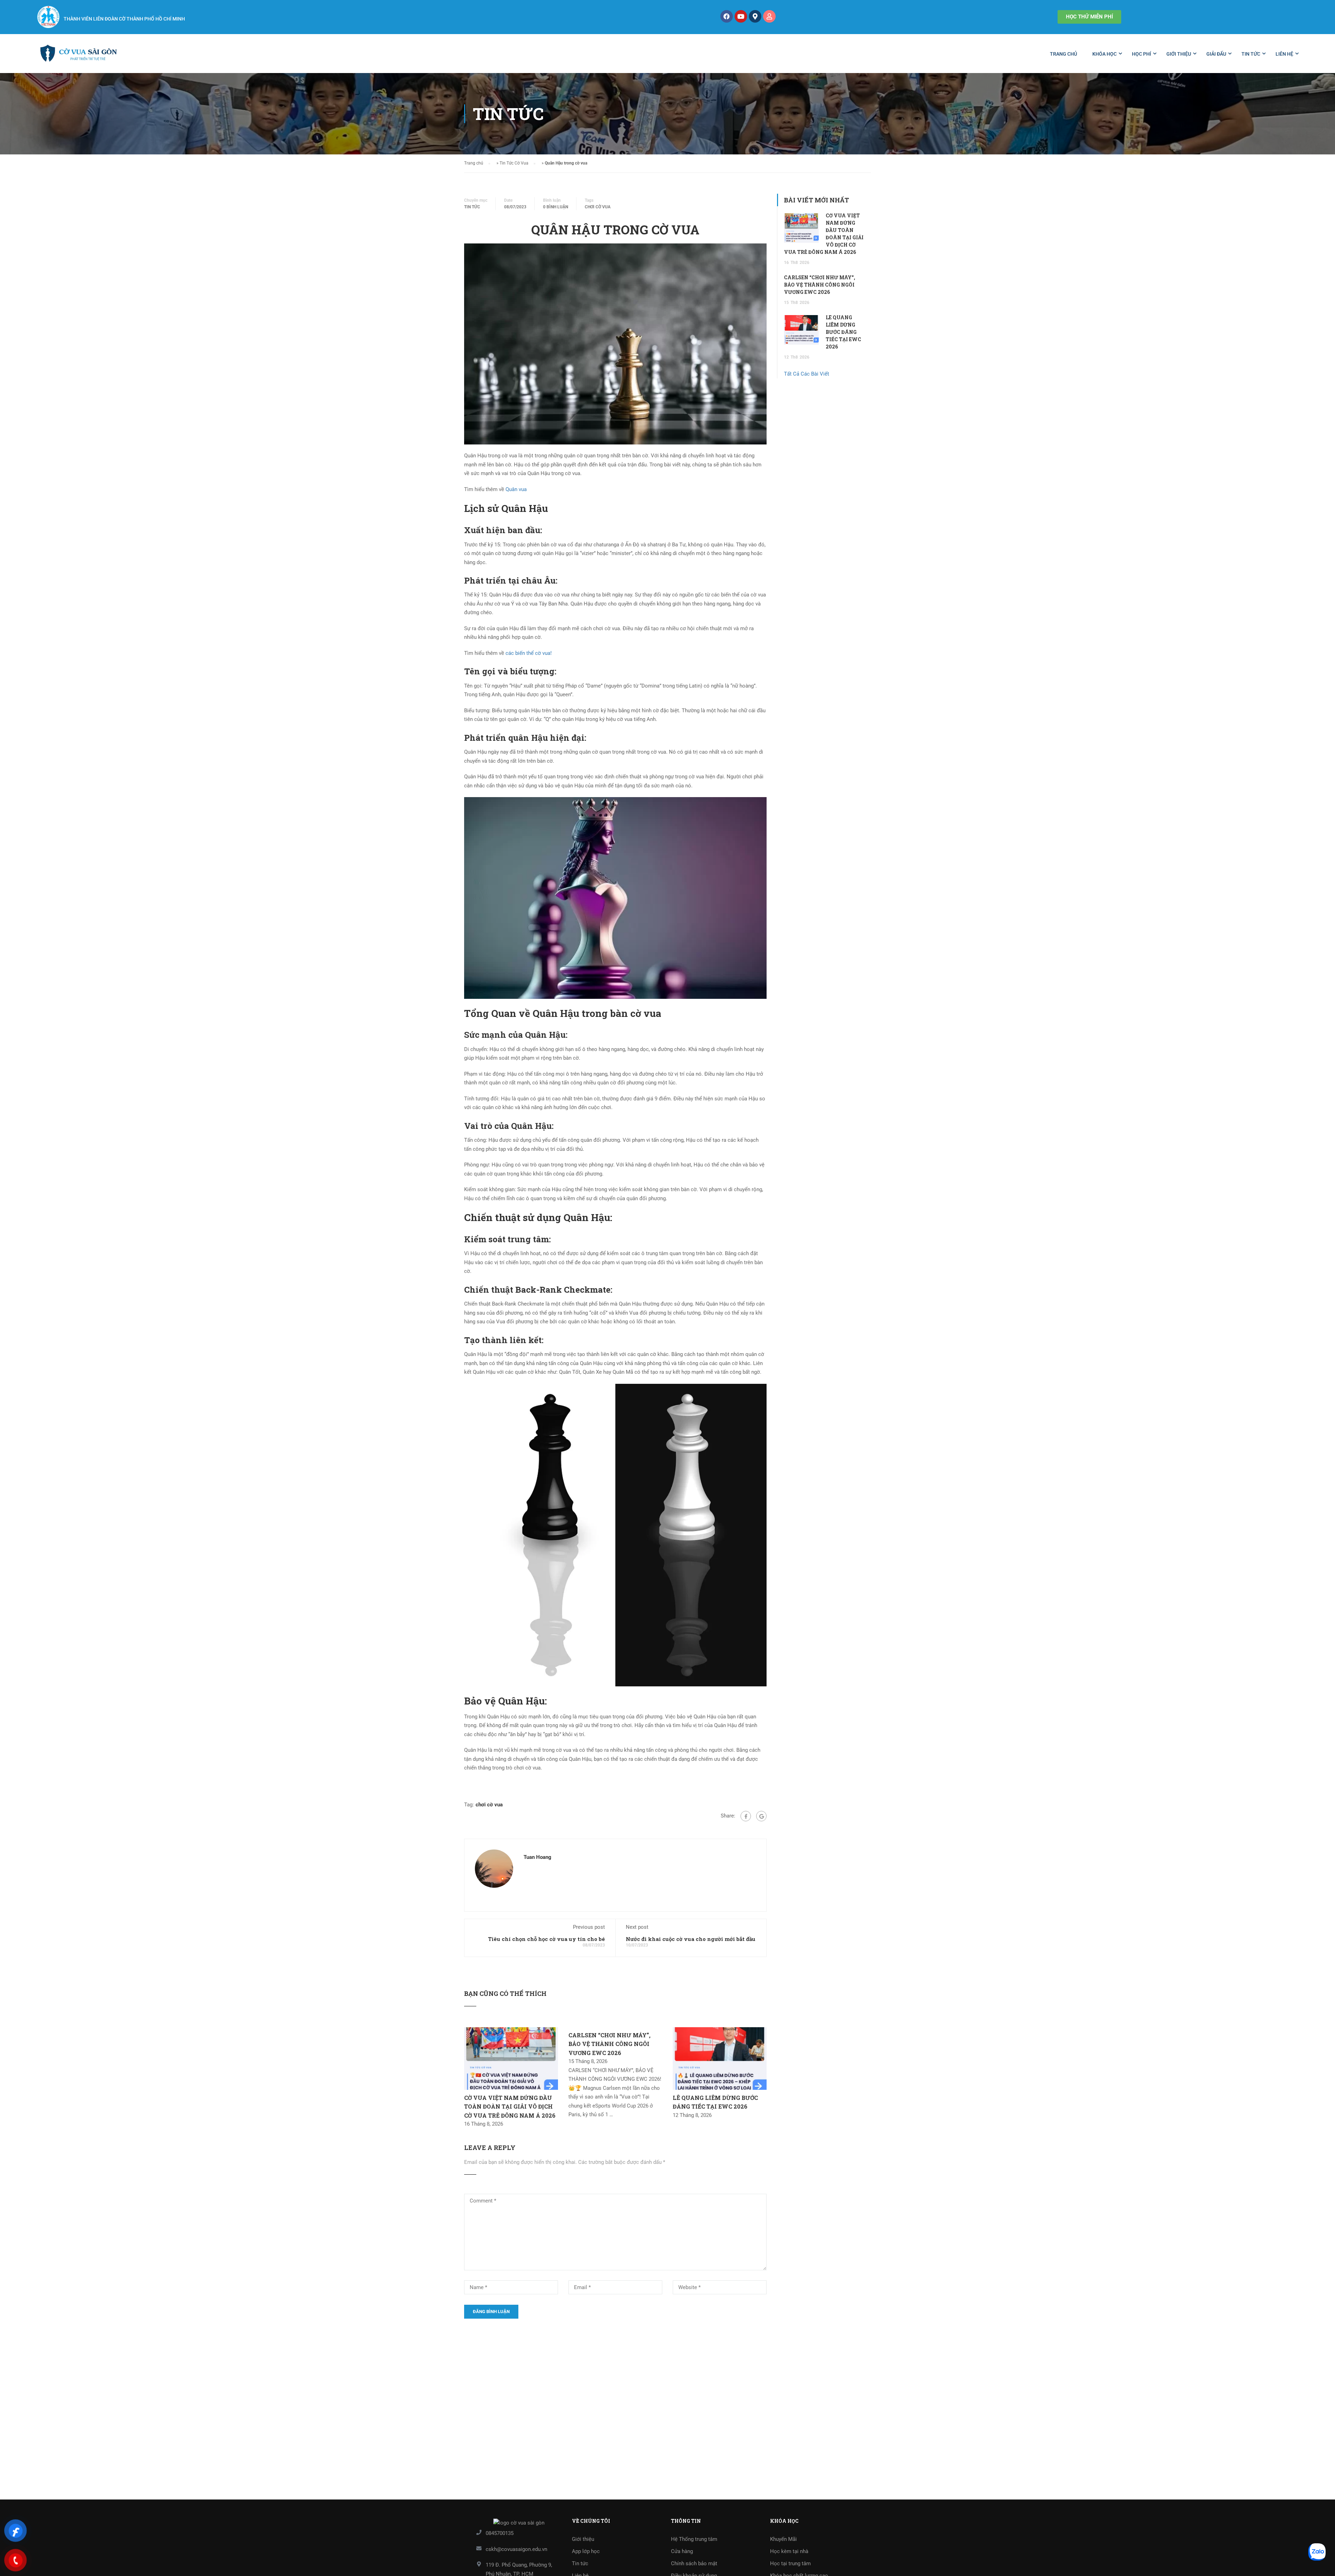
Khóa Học (1105, 54)
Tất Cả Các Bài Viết (807, 374)
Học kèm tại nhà (789, 2551)
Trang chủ (1063, 54)
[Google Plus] (761, 1816)
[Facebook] (727, 16)
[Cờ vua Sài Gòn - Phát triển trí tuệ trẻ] (78, 57)
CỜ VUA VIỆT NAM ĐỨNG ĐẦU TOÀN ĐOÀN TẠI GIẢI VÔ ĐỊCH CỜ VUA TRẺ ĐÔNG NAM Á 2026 (510, 2106)
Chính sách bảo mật (694, 2563)
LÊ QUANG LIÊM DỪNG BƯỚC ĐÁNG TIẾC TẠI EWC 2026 (843, 332)
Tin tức (1251, 54)
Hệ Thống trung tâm (694, 2539)
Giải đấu (1216, 54)
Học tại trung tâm (790, 2563)
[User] (769, 16)
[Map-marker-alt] (755, 16)
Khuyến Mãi (783, 2539)
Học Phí (1142, 54)
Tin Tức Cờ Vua (514, 163)
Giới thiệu (1179, 54)
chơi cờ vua (598, 207)
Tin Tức (472, 207)
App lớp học (586, 2551)
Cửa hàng (682, 2551)
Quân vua (516, 489)
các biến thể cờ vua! (529, 653)
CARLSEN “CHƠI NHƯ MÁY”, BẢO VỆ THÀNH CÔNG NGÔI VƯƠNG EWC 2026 (609, 2044)
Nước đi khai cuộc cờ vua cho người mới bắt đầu (691, 1939)
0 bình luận (556, 207)
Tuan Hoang (537, 1857)
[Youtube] (741, 16)
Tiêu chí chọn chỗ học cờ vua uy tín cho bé (547, 1939)
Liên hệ (1284, 54)
